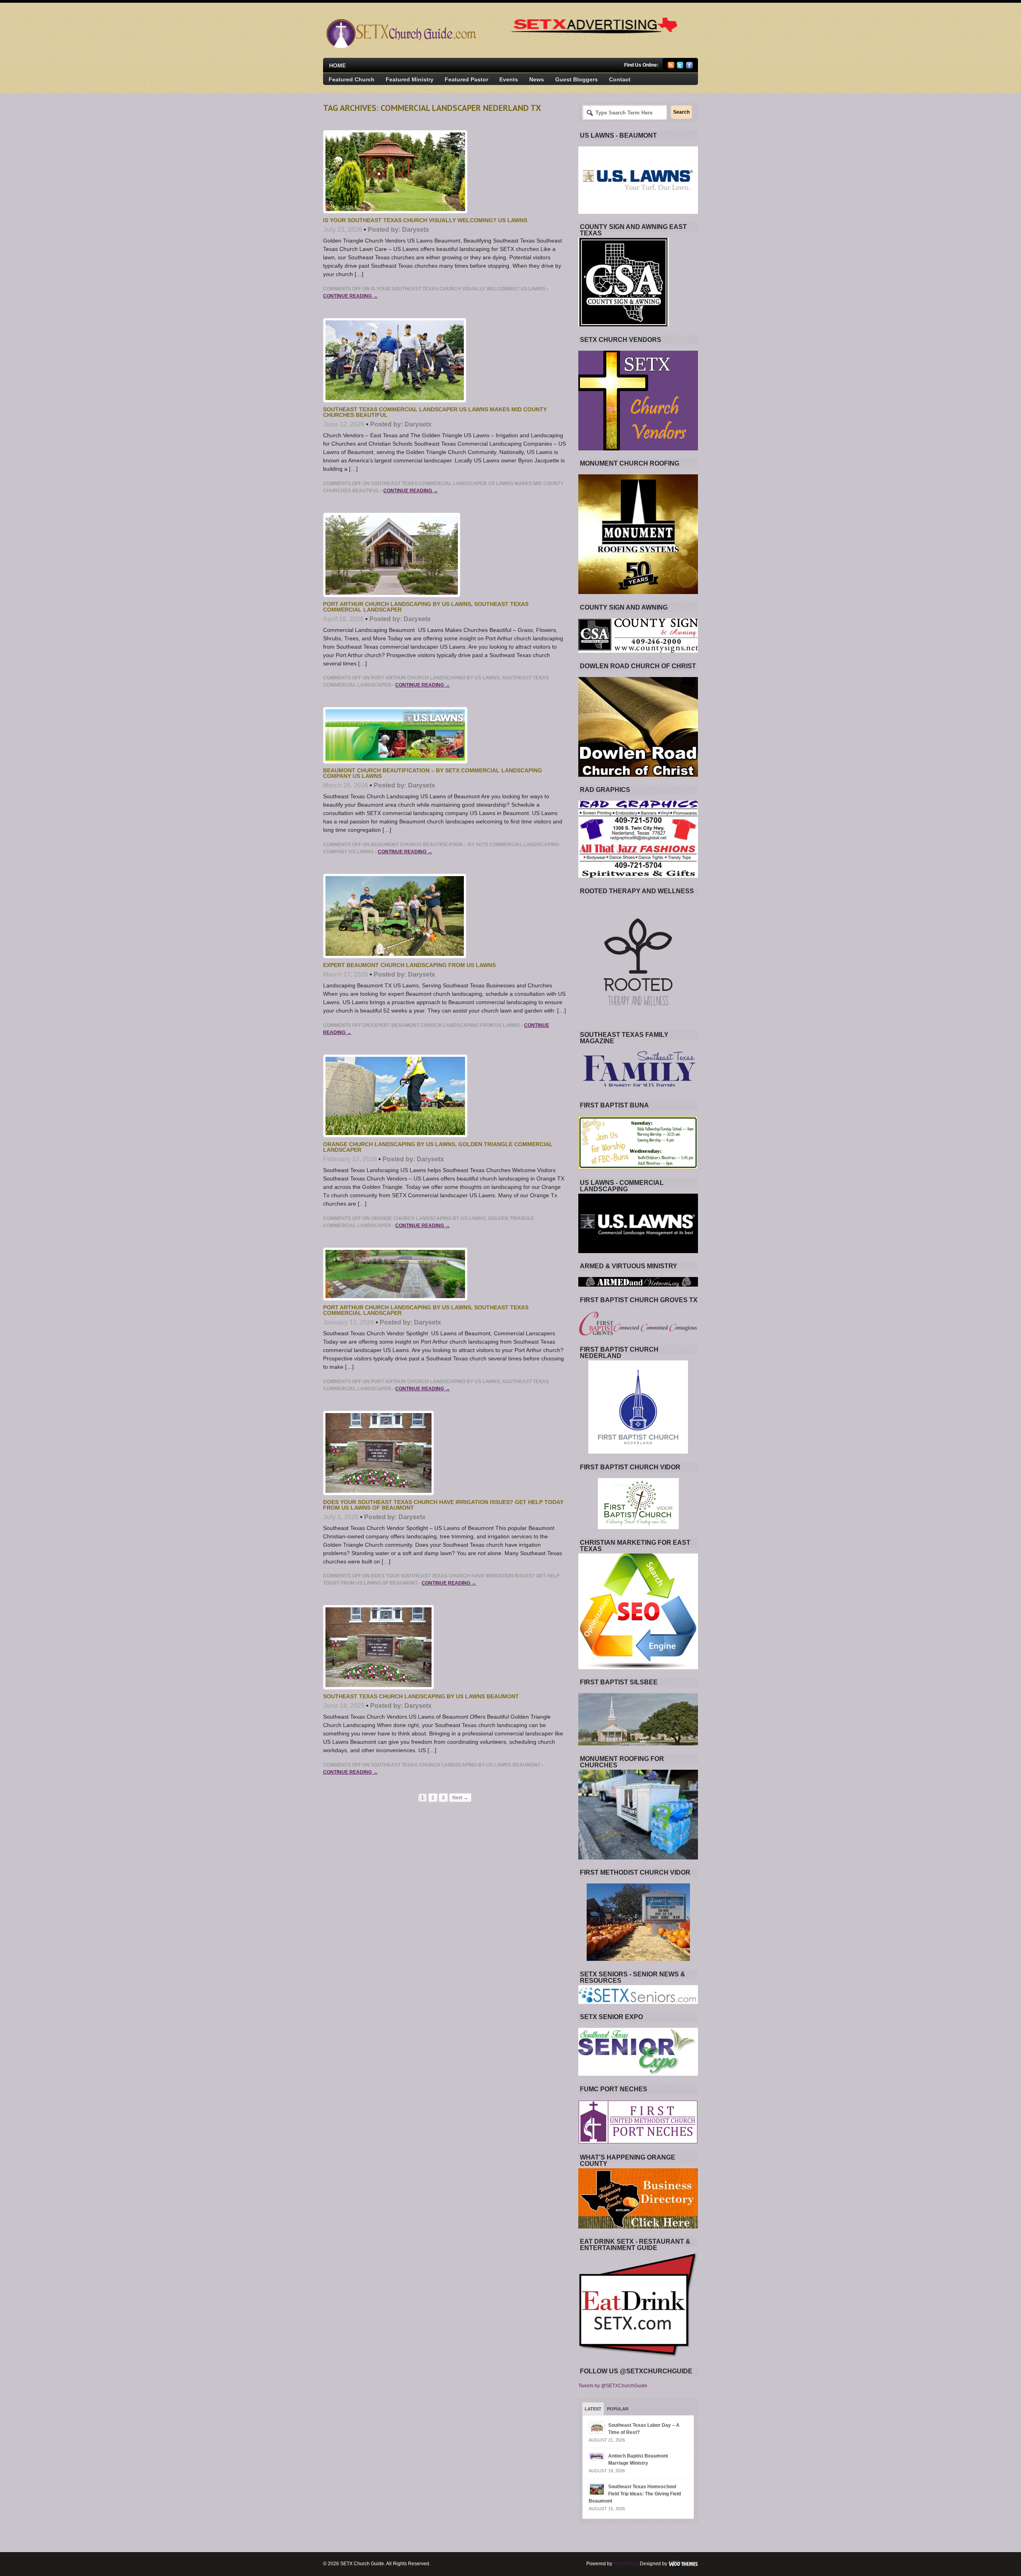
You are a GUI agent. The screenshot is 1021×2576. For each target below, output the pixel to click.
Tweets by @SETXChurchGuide (613, 2386)
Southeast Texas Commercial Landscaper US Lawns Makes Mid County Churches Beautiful (435, 412)
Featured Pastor (466, 79)
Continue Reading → (350, 296)
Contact (620, 79)
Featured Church (352, 79)
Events (509, 79)
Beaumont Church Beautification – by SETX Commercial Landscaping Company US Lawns (433, 773)
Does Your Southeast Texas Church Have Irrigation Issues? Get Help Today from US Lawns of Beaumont (443, 1505)
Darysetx (416, 230)
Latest (593, 2409)
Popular (618, 2409)
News (537, 79)
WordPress (625, 2564)
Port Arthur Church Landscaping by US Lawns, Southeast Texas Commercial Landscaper (426, 607)
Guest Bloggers (577, 79)
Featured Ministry (410, 79)
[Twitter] (680, 67)
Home (337, 65)
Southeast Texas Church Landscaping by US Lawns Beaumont (421, 1696)
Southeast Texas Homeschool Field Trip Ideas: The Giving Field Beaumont (635, 2494)
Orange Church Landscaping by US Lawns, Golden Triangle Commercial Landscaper (438, 1147)
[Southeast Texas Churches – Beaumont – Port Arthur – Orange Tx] (400, 46)
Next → (460, 1798)
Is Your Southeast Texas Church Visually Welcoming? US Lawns (425, 220)
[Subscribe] (671, 67)
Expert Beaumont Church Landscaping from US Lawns (409, 965)
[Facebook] (689, 67)
